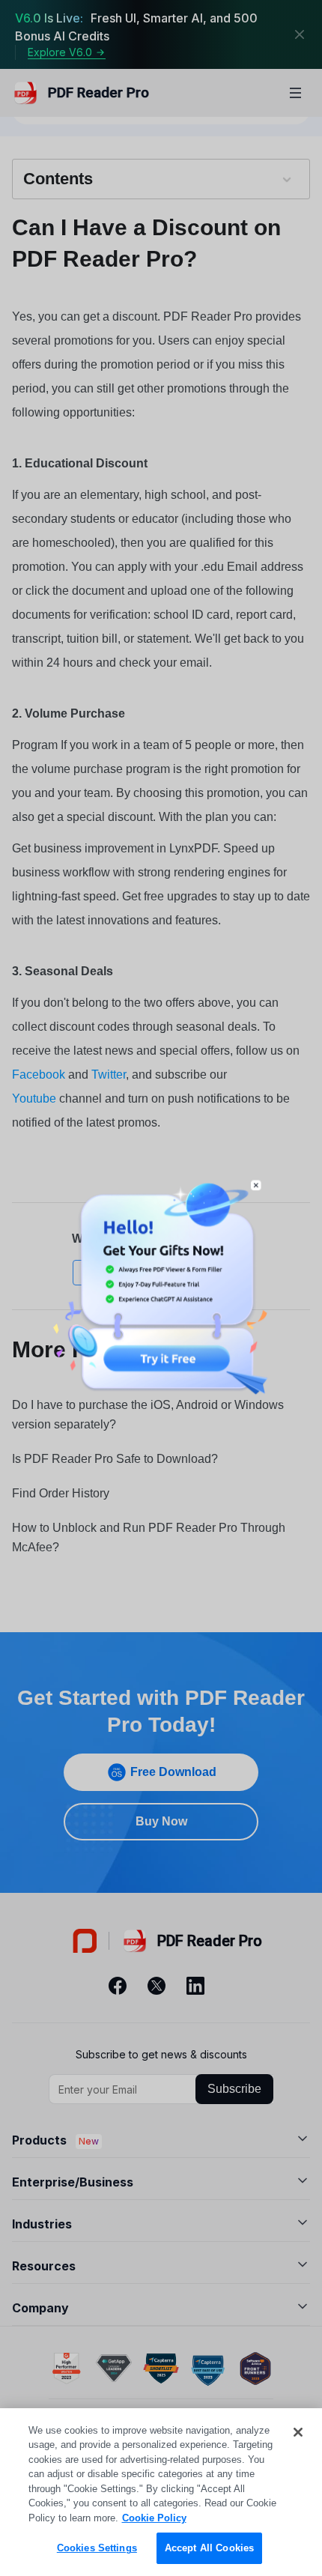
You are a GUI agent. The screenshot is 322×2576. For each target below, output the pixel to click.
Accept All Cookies (209, 2548)
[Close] (298, 2432)
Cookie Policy (154, 2518)
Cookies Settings (97, 2548)
